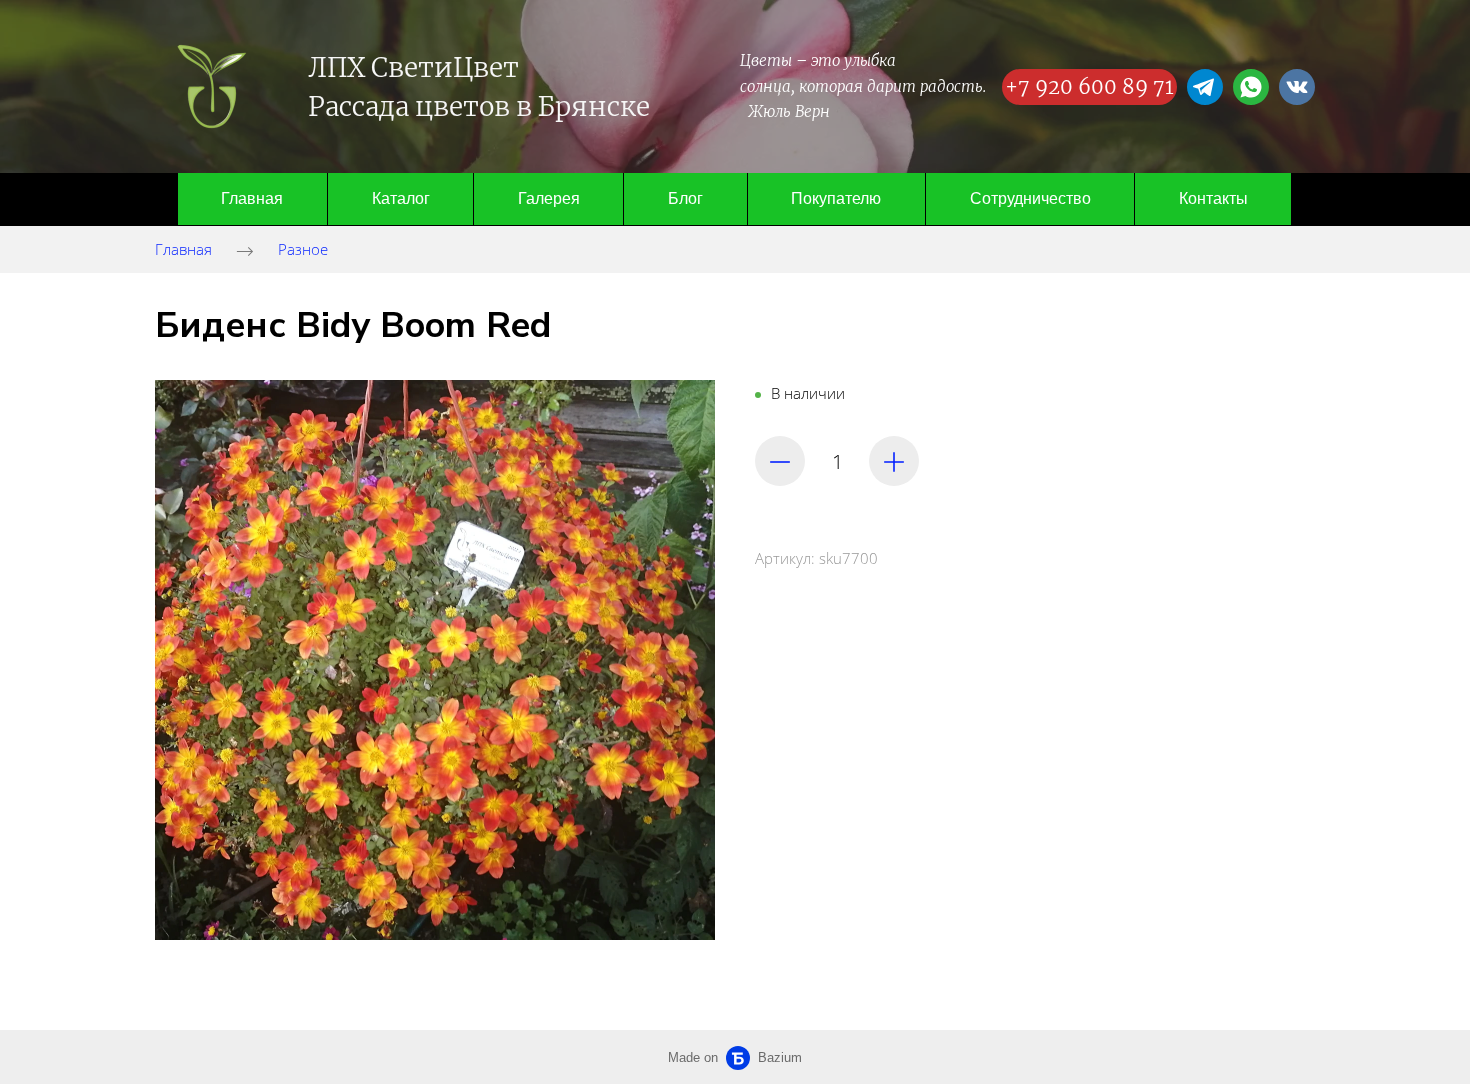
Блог (685, 198)
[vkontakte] (1297, 87)
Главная (252, 198)
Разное (303, 249)
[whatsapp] (1251, 87)
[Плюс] (894, 461)
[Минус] (780, 461)
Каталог (401, 198)
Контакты (1213, 198)
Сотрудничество (1030, 198)
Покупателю (836, 198)
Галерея (549, 198)
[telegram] (1205, 87)
